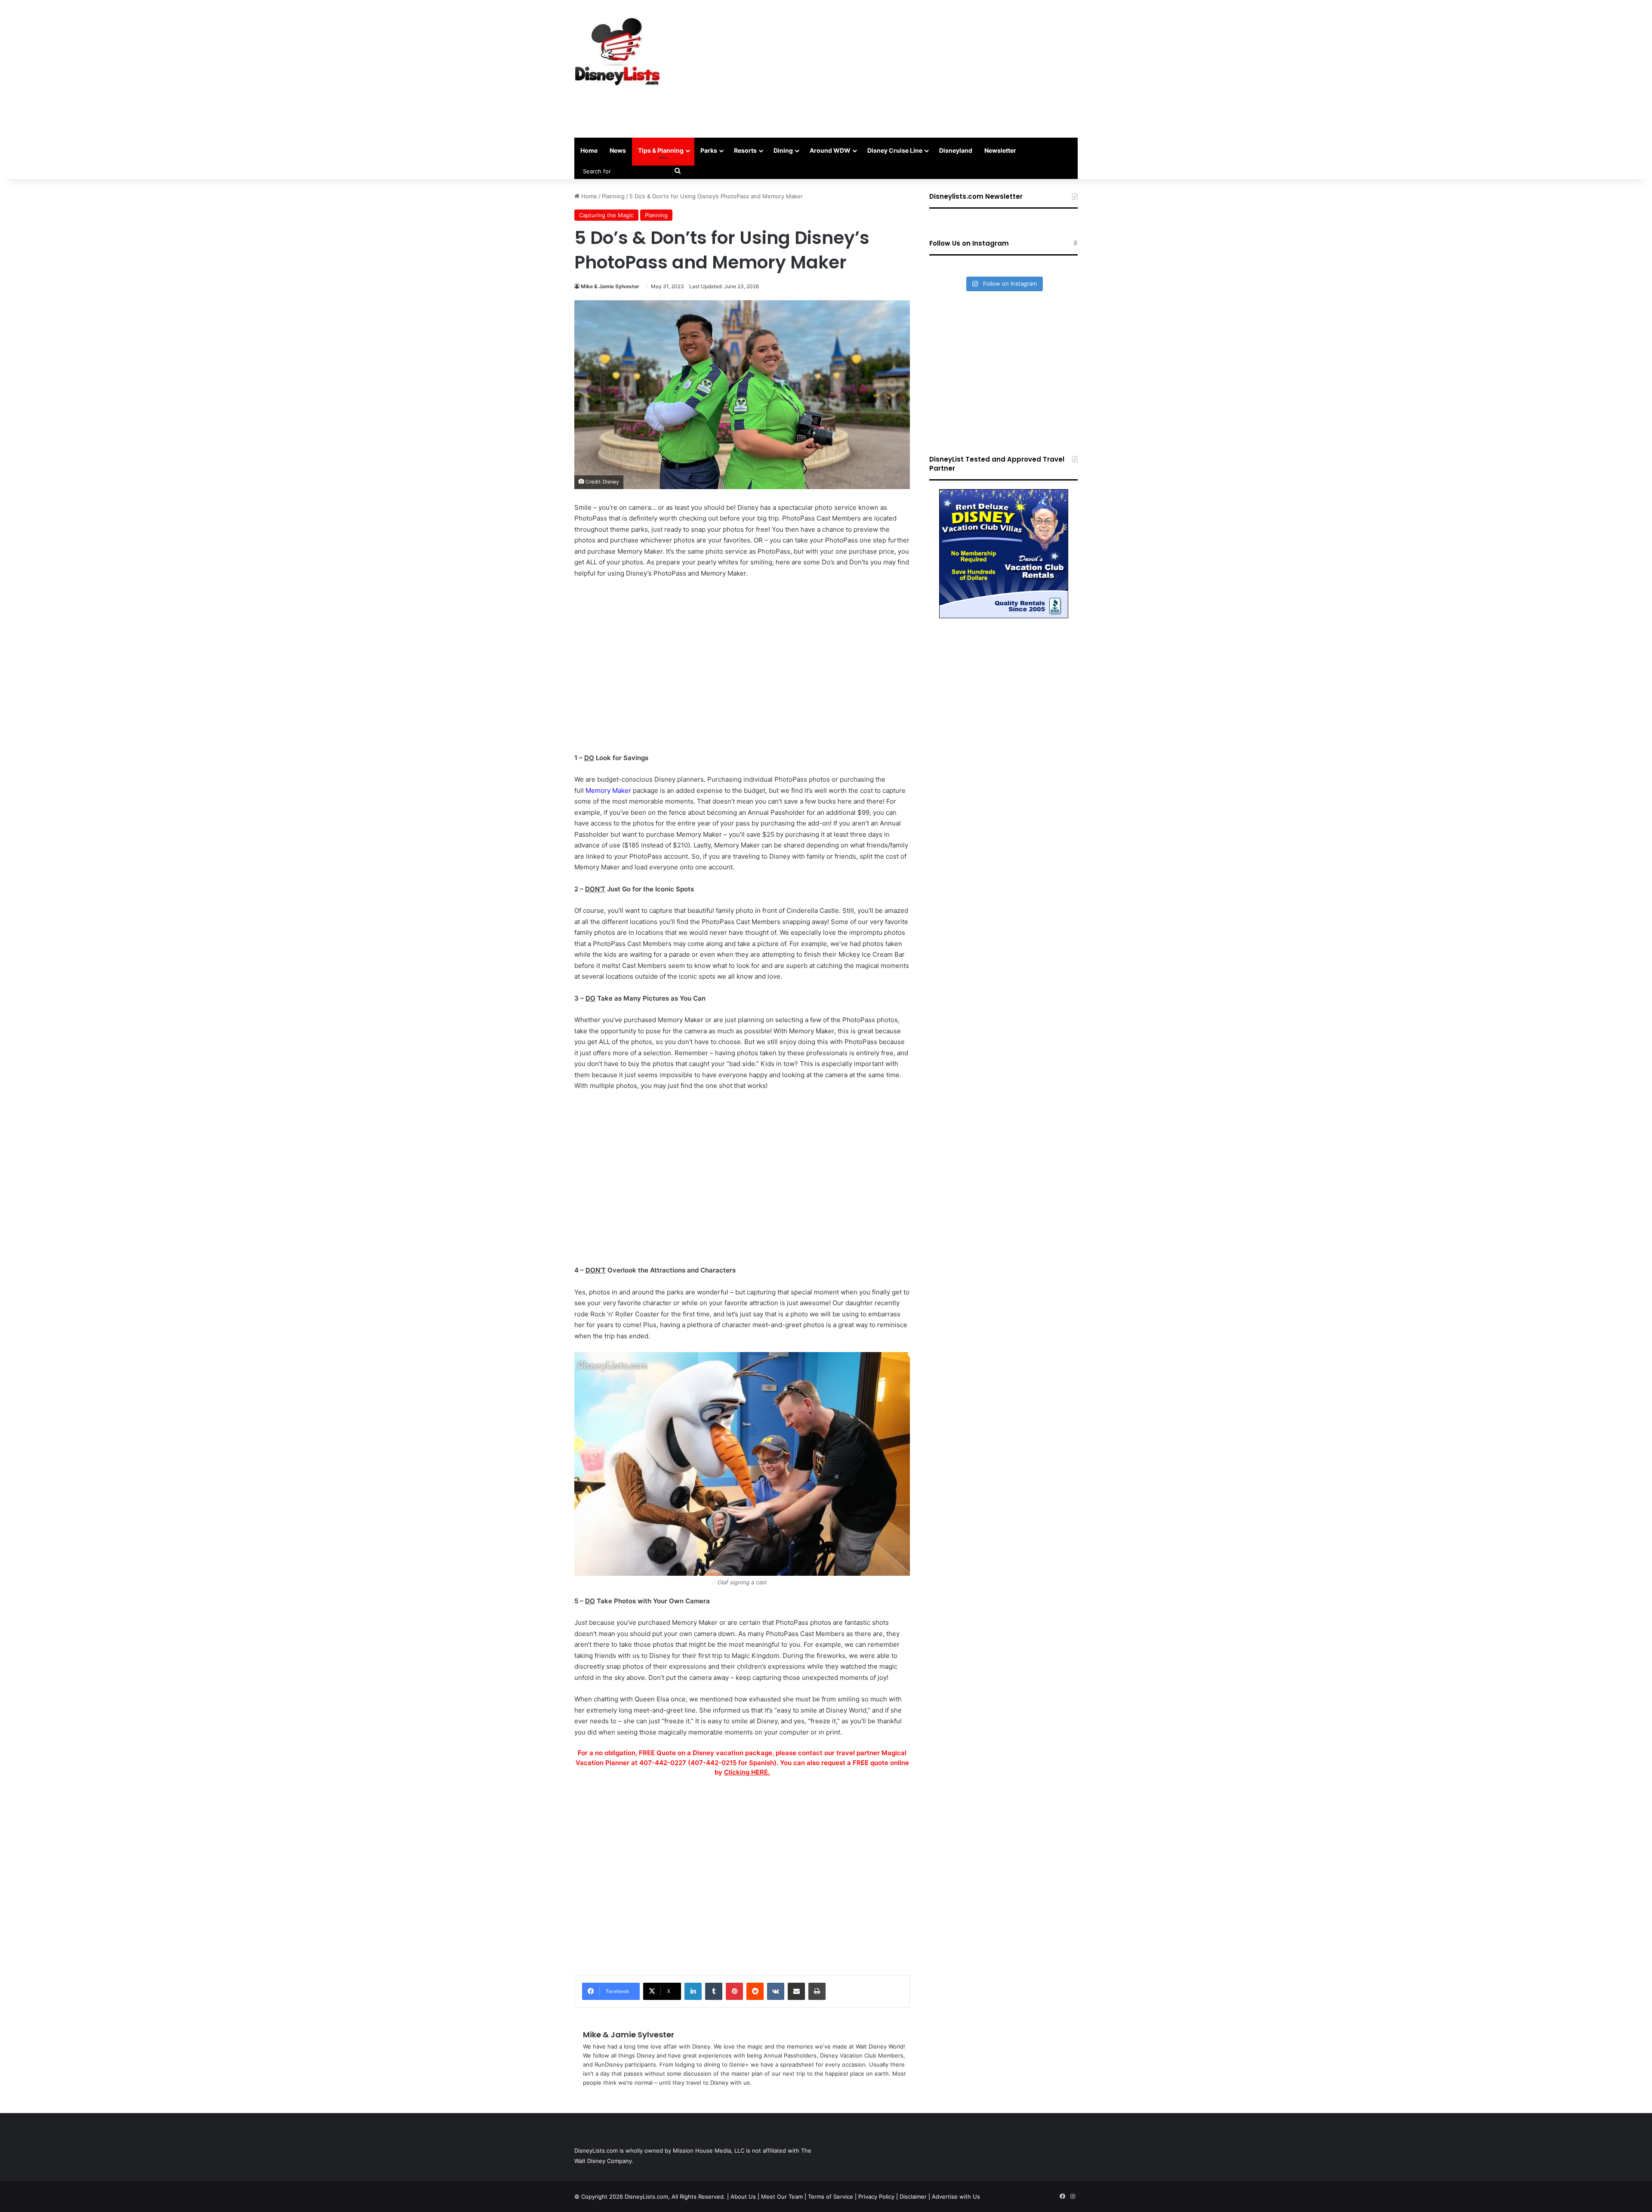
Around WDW (830, 150)
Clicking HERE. (747, 1772)
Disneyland (956, 150)
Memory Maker (608, 790)
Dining (783, 150)
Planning (613, 196)
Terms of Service (831, 2197)
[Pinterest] (734, 1991)
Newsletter (1000, 150)
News (618, 150)
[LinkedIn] (693, 1991)
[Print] (817, 1991)
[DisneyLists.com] (617, 52)
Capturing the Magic (606, 215)
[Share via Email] (796, 1991)
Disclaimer (913, 2197)
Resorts (745, 150)
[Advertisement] (912, 69)
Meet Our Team (782, 2197)
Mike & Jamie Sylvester (610, 286)
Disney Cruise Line (895, 150)
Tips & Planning (661, 150)
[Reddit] (755, 1991)
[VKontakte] (776, 1991)
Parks (709, 150)
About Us (743, 2197)
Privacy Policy (876, 2197)
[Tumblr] (714, 1991)
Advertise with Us (956, 2197)
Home (589, 150)
